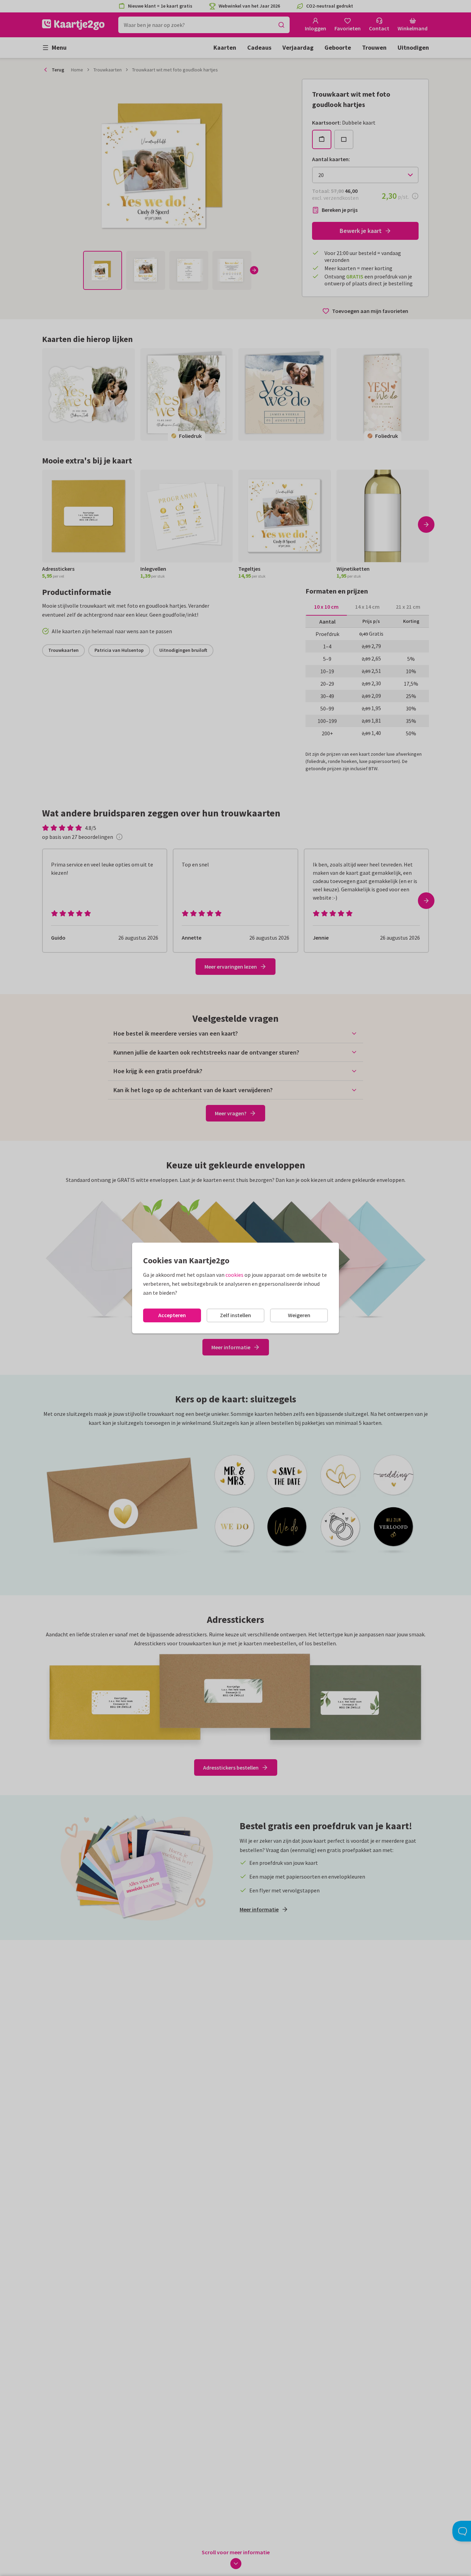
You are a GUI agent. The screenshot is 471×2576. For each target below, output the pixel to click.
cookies (234, 1275)
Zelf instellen (235, 1315)
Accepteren (172, 1315)
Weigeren (299, 1315)
